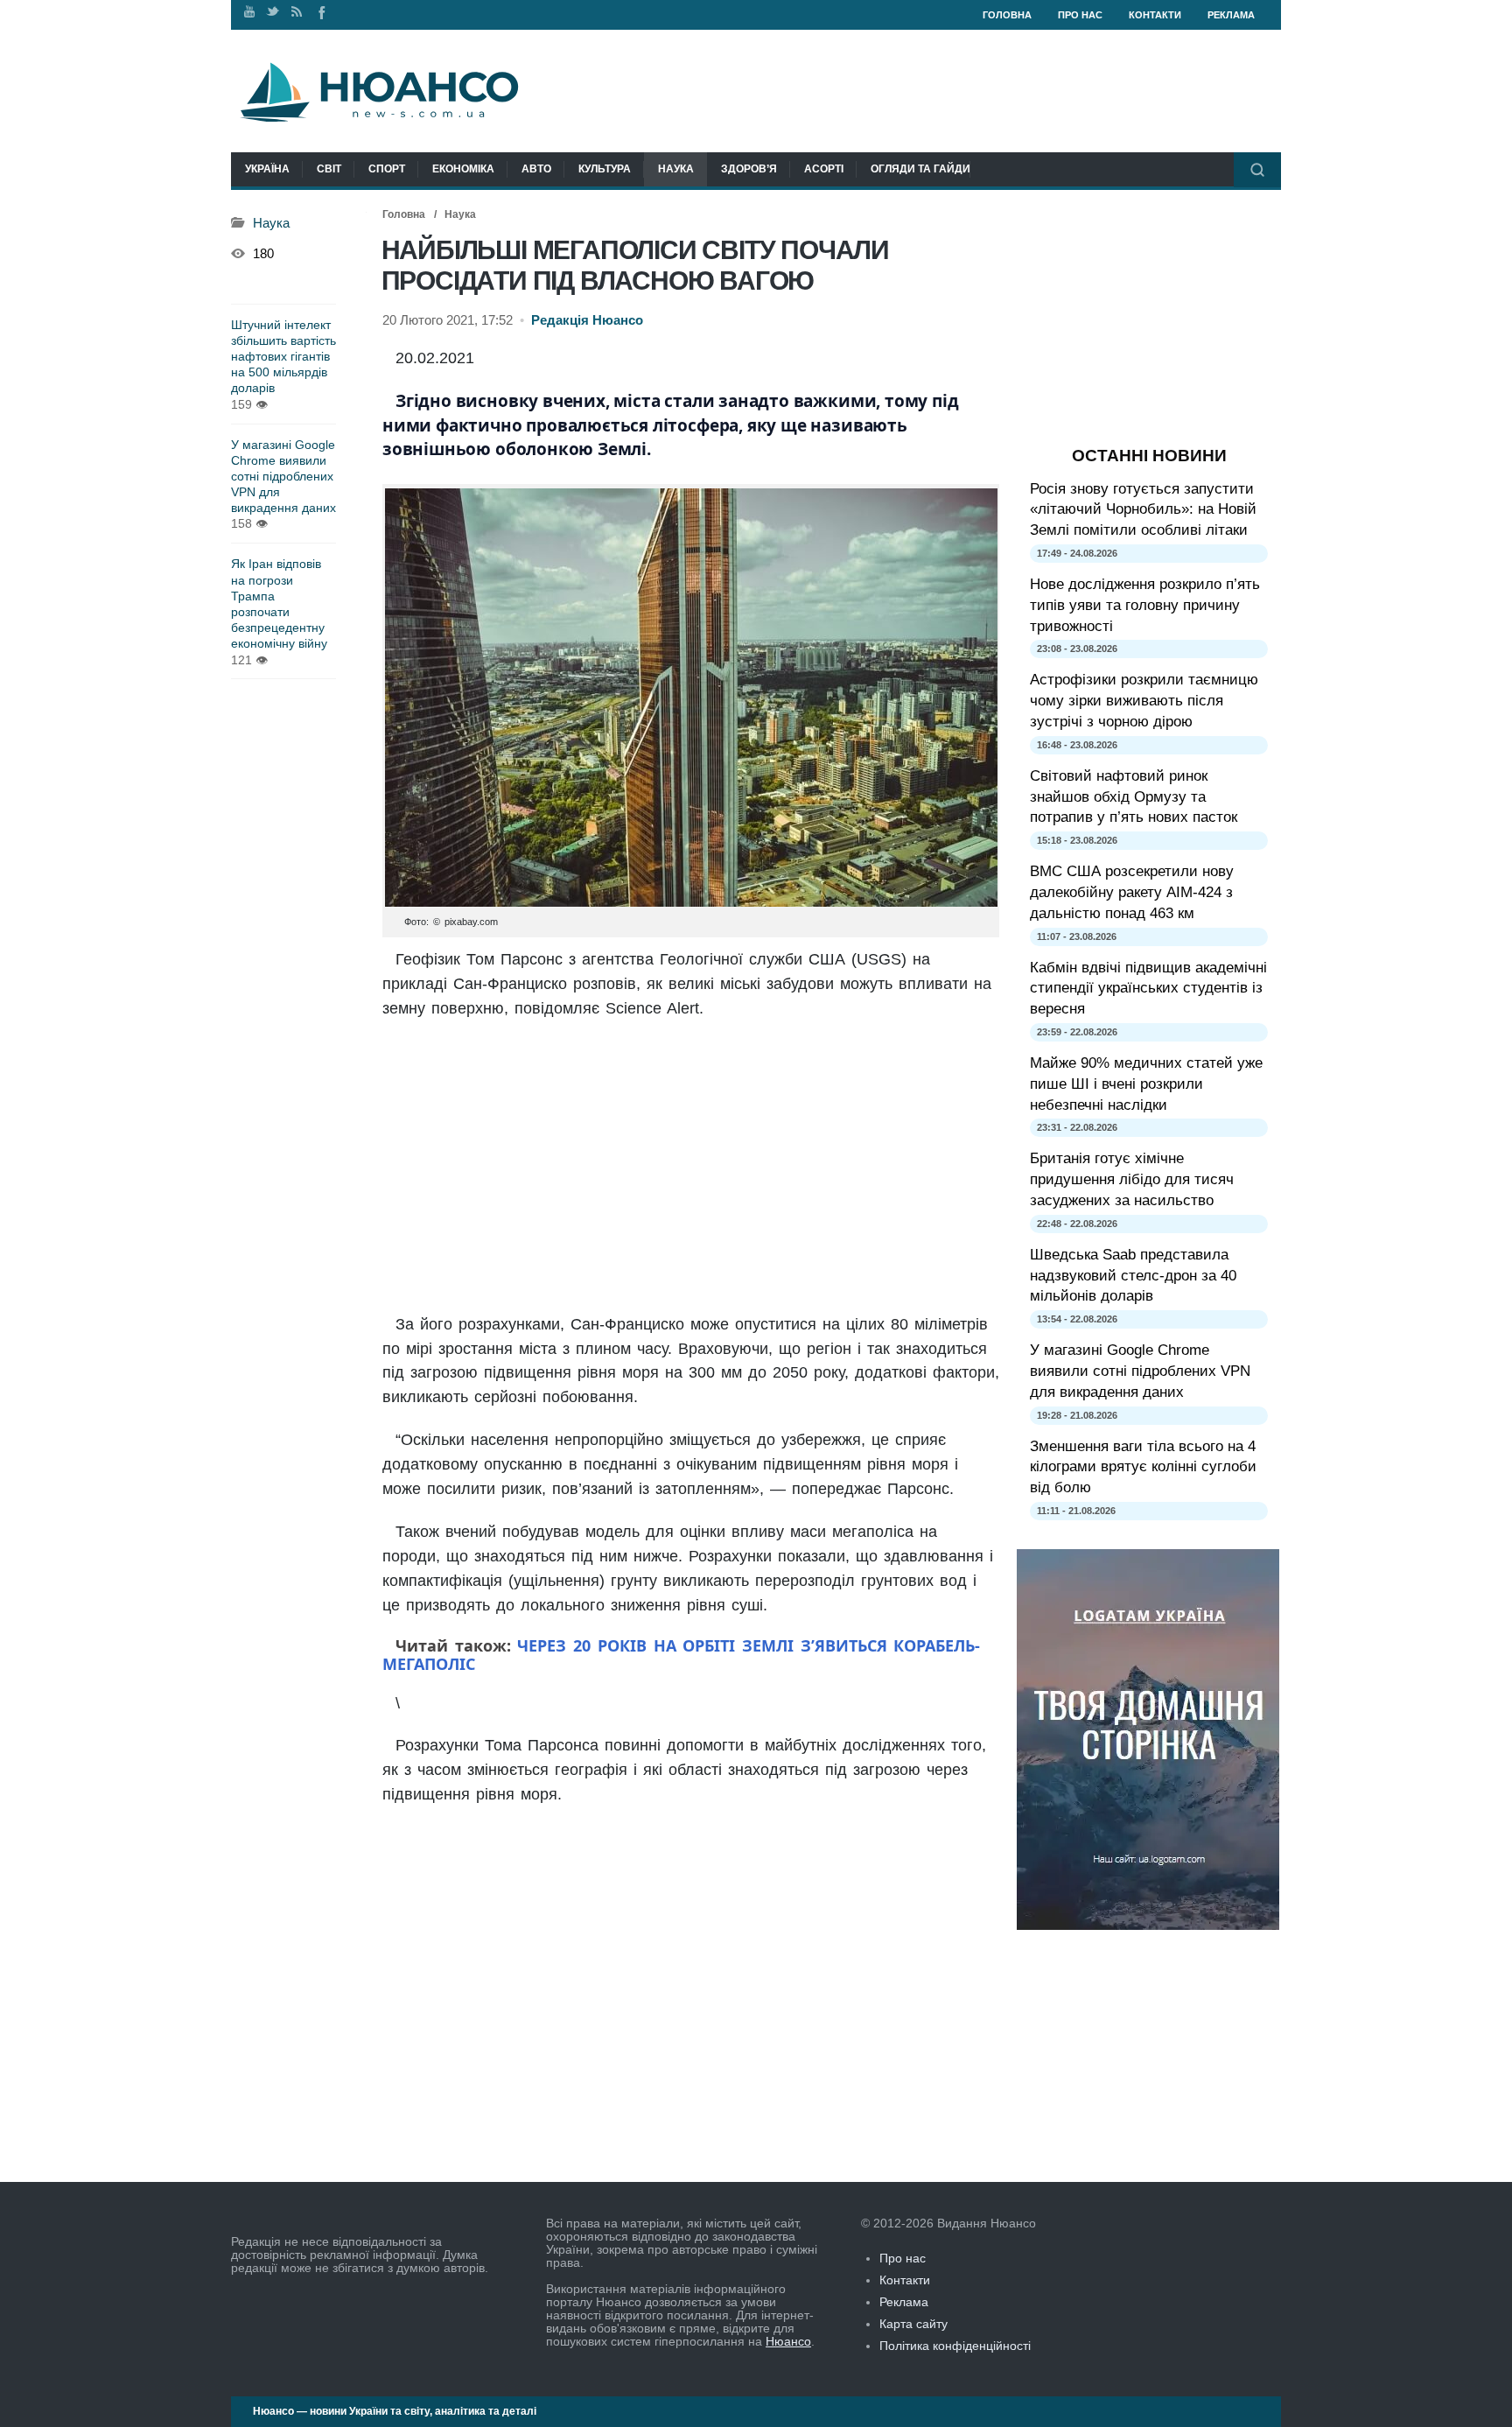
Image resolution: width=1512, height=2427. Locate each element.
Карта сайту (913, 2324)
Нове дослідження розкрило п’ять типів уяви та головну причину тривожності (1145, 605)
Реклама (1231, 15)
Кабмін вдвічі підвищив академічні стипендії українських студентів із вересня (1148, 989)
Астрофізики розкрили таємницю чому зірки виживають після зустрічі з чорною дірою (1144, 701)
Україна (267, 169)
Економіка (463, 169)
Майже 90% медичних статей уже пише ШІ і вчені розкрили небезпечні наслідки (1146, 1084)
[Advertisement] (691, 1168)
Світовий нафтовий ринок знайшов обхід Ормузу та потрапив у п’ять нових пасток (1134, 797)
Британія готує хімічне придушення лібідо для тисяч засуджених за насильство (1132, 1179)
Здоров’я (749, 169)
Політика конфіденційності (955, 2346)
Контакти (1155, 15)
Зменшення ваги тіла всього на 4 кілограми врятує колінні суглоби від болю (1143, 1467)
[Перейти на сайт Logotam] (1148, 1925)
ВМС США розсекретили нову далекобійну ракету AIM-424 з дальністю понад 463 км (1132, 892)
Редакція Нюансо (587, 320)
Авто (536, 169)
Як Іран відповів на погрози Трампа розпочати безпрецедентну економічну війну (279, 603)
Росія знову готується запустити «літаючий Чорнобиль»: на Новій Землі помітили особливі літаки (1143, 510)
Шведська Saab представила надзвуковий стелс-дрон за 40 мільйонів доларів (1133, 1276)
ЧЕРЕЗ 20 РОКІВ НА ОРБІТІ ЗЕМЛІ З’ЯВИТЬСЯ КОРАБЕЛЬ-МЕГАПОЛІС (681, 1655)
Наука (676, 169)
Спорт (387, 169)
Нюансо (788, 2341)
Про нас (1080, 15)
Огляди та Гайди (920, 169)
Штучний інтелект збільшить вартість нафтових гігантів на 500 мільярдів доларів (283, 357)
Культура (605, 169)
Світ (329, 169)
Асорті (824, 169)
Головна (1007, 15)
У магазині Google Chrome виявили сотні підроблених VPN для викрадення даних (283, 477)
